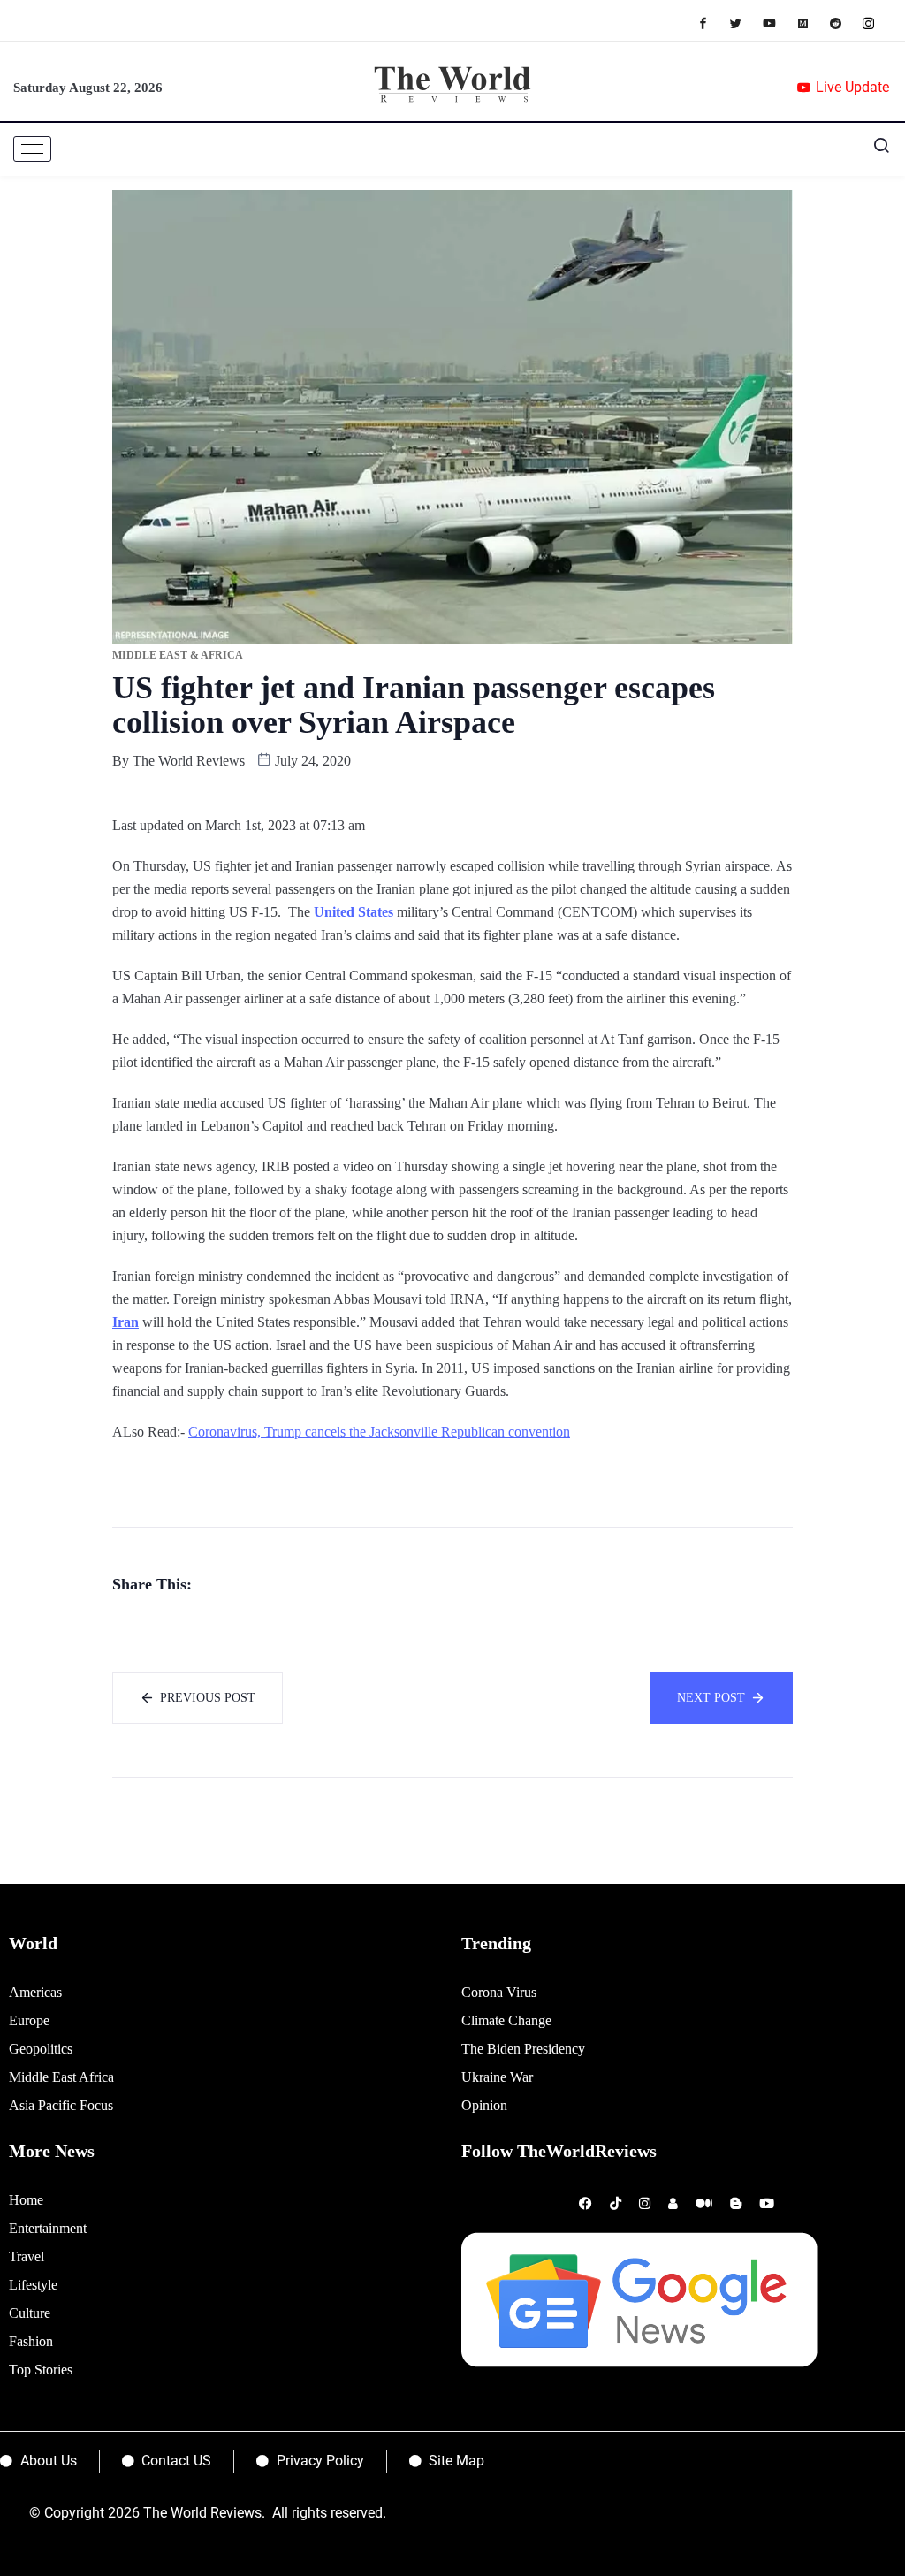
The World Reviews (189, 761)
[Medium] (812, 23)
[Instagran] (877, 23)
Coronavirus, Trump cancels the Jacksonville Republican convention (379, 1432)
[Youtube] (778, 23)
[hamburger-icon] (32, 149)
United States (354, 912)
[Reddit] (844, 23)
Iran (125, 1322)
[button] (874, 149)
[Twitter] (745, 23)
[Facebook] (712, 23)
